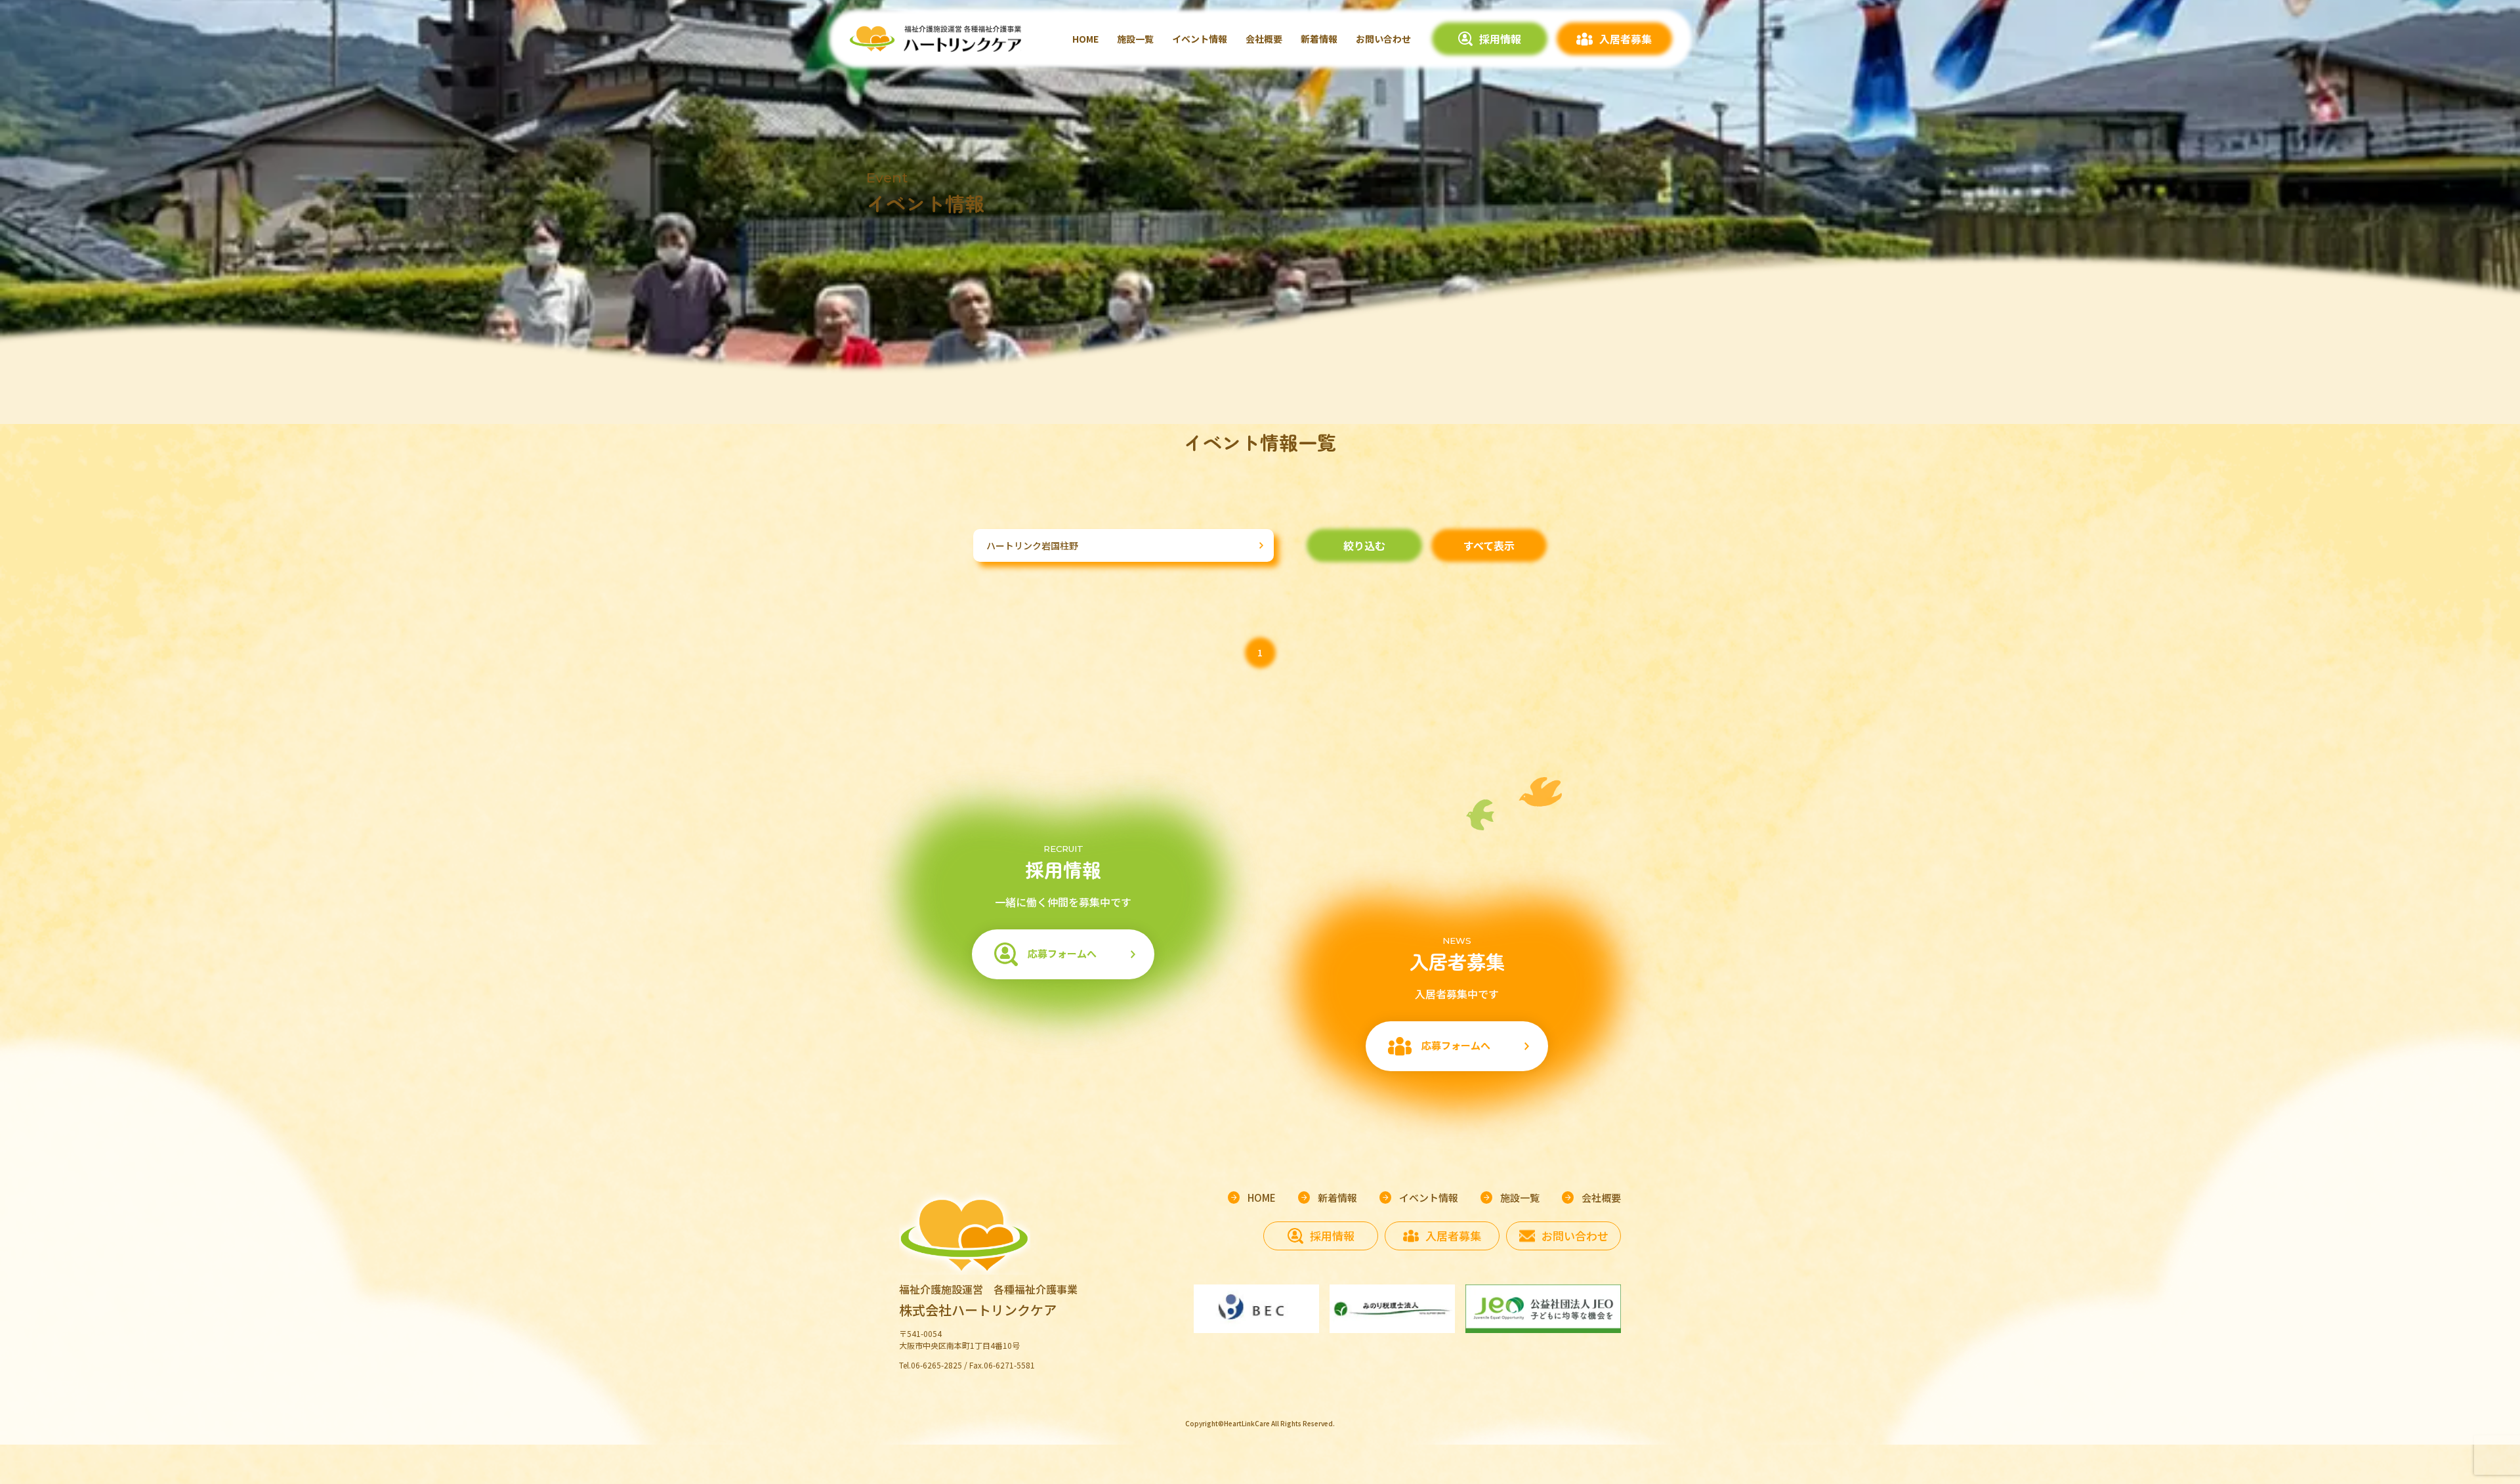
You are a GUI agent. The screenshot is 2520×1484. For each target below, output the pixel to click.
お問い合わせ (1383, 39)
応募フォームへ (1062, 953)
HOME (1085, 39)
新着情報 (1319, 39)
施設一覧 (1135, 39)
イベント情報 (1200, 39)
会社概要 (1264, 39)
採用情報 (1500, 39)
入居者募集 (1626, 39)
